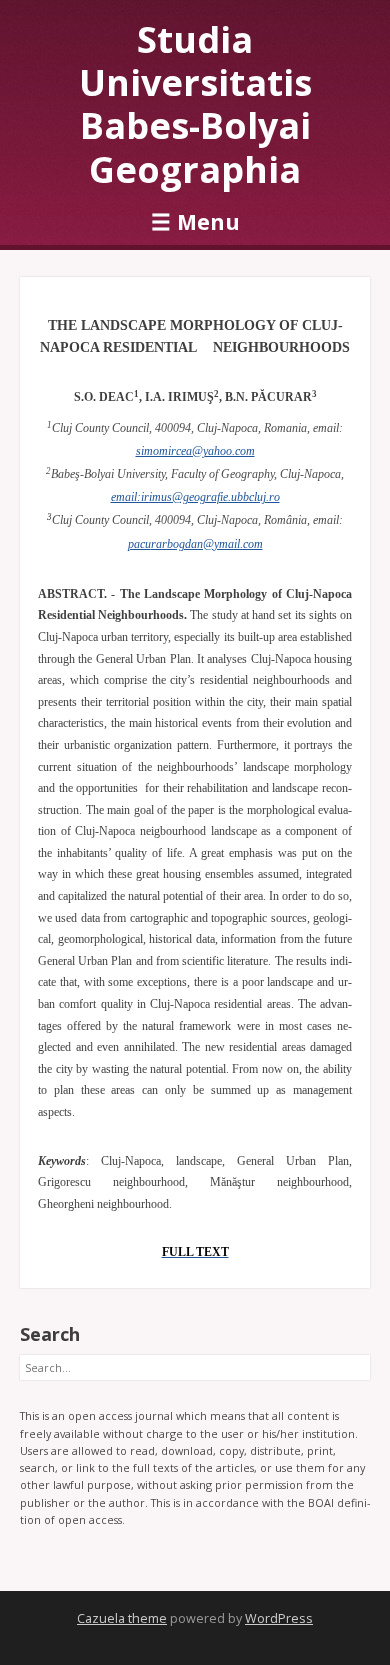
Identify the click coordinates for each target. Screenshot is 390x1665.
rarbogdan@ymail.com (207, 544)
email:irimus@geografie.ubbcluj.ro (195, 497)
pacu (139, 544)
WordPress (279, 1618)
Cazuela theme (122, 1618)
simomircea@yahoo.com (195, 451)
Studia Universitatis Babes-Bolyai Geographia (195, 104)
